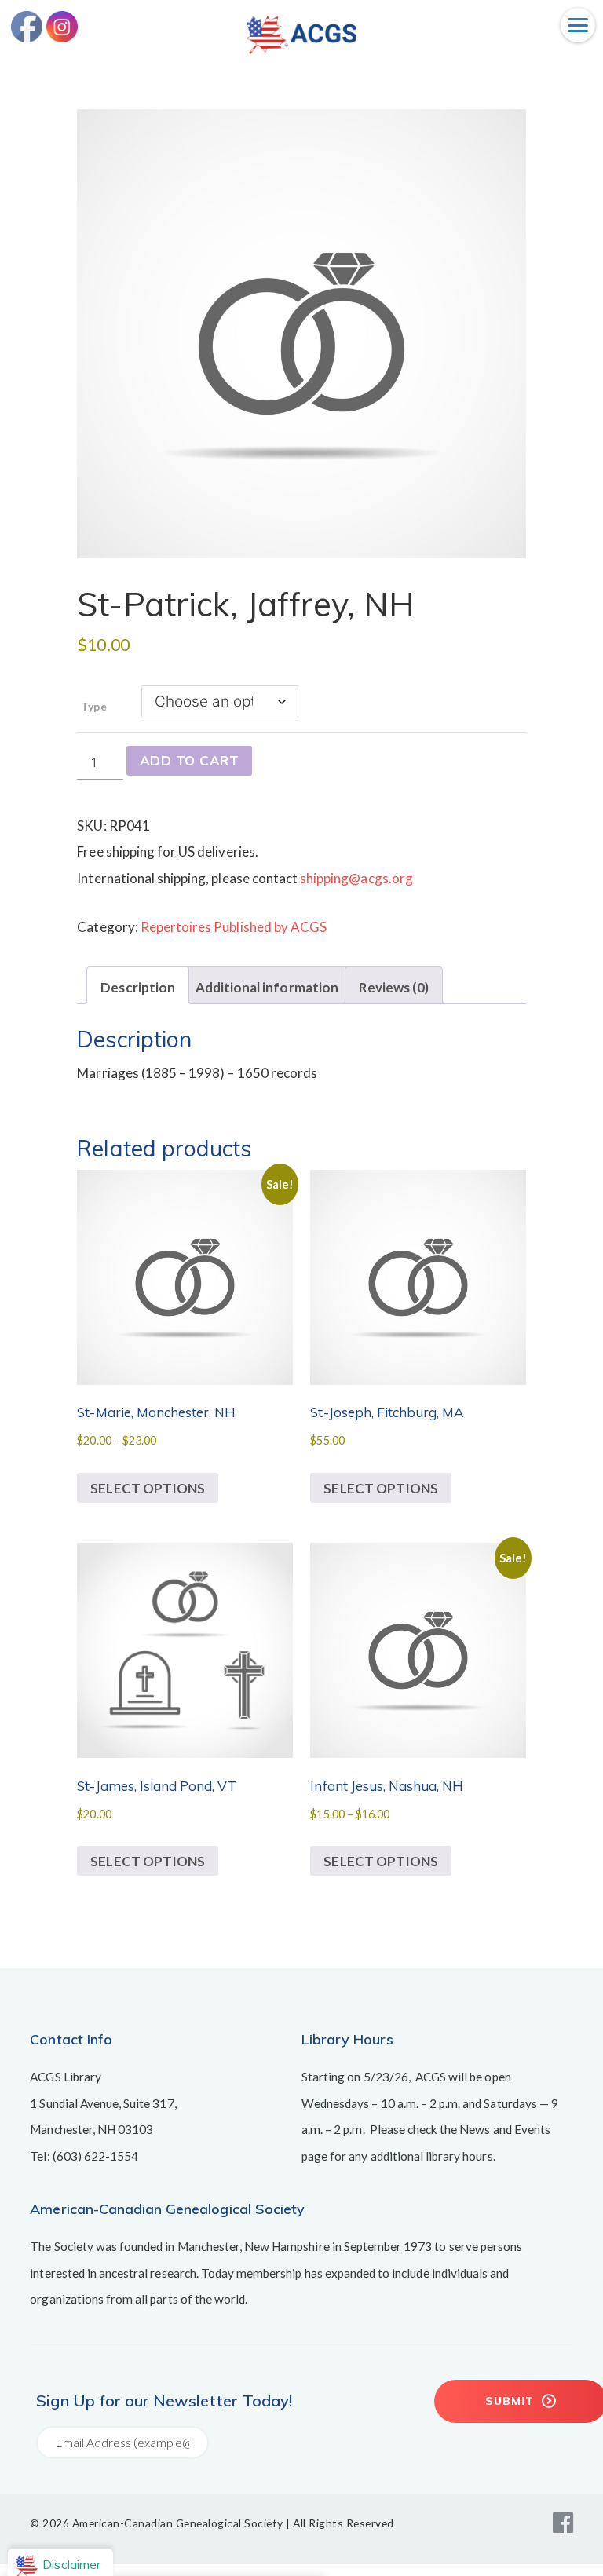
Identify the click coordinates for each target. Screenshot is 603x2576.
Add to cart (190, 760)
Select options (148, 1488)
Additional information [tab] (267, 987)
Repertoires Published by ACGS (234, 927)
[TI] (301, 49)
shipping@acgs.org (356, 878)
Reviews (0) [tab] (394, 987)
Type (93, 706)
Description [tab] (137, 987)
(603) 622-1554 (96, 2156)
